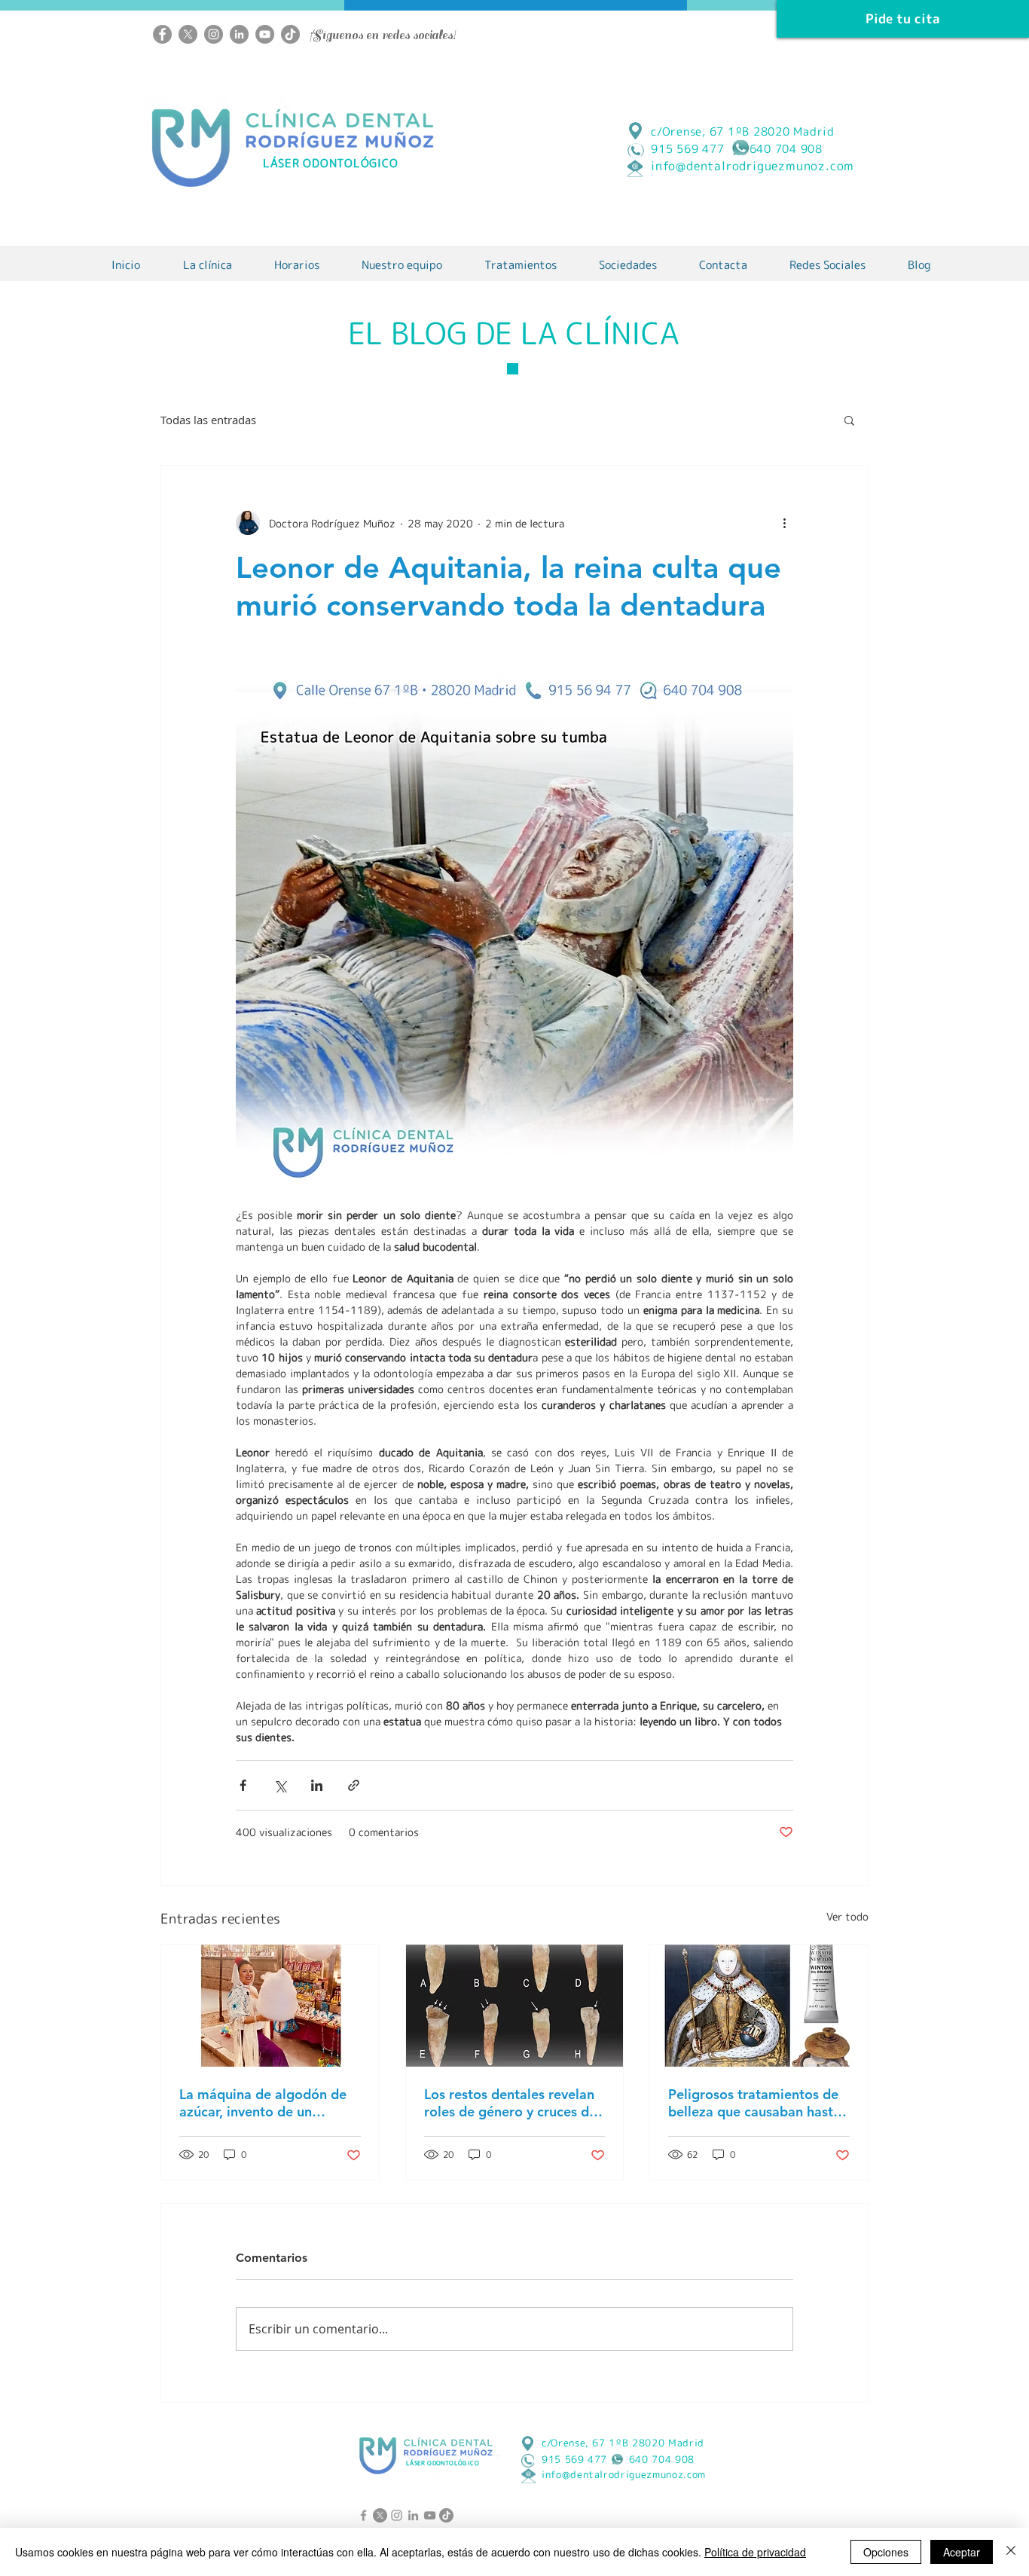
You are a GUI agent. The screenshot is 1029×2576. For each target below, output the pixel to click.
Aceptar (962, 2552)
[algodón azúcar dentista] (270, 2006)
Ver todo (847, 1916)
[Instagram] (214, 34)
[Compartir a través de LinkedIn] (317, 1785)
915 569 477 (574, 2459)
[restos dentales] (515, 2006)
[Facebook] (162, 34)
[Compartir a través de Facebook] (243, 1785)
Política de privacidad (755, 2552)
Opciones (886, 2552)
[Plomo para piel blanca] (759, 2006)
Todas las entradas (208, 420)
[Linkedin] (239, 34)
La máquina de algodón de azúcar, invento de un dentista (263, 2103)
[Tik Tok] (290, 34)
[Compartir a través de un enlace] (354, 1785)
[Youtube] (265, 34)
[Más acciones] (784, 523)
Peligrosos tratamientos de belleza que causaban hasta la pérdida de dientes (754, 2103)
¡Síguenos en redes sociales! (383, 35)
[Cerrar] (1011, 2552)
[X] (188, 34)
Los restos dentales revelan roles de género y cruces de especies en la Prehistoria (510, 2103)
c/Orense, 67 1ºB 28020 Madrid (743, 131)
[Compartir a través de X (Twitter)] (280, 1785)
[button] (849, 420)
